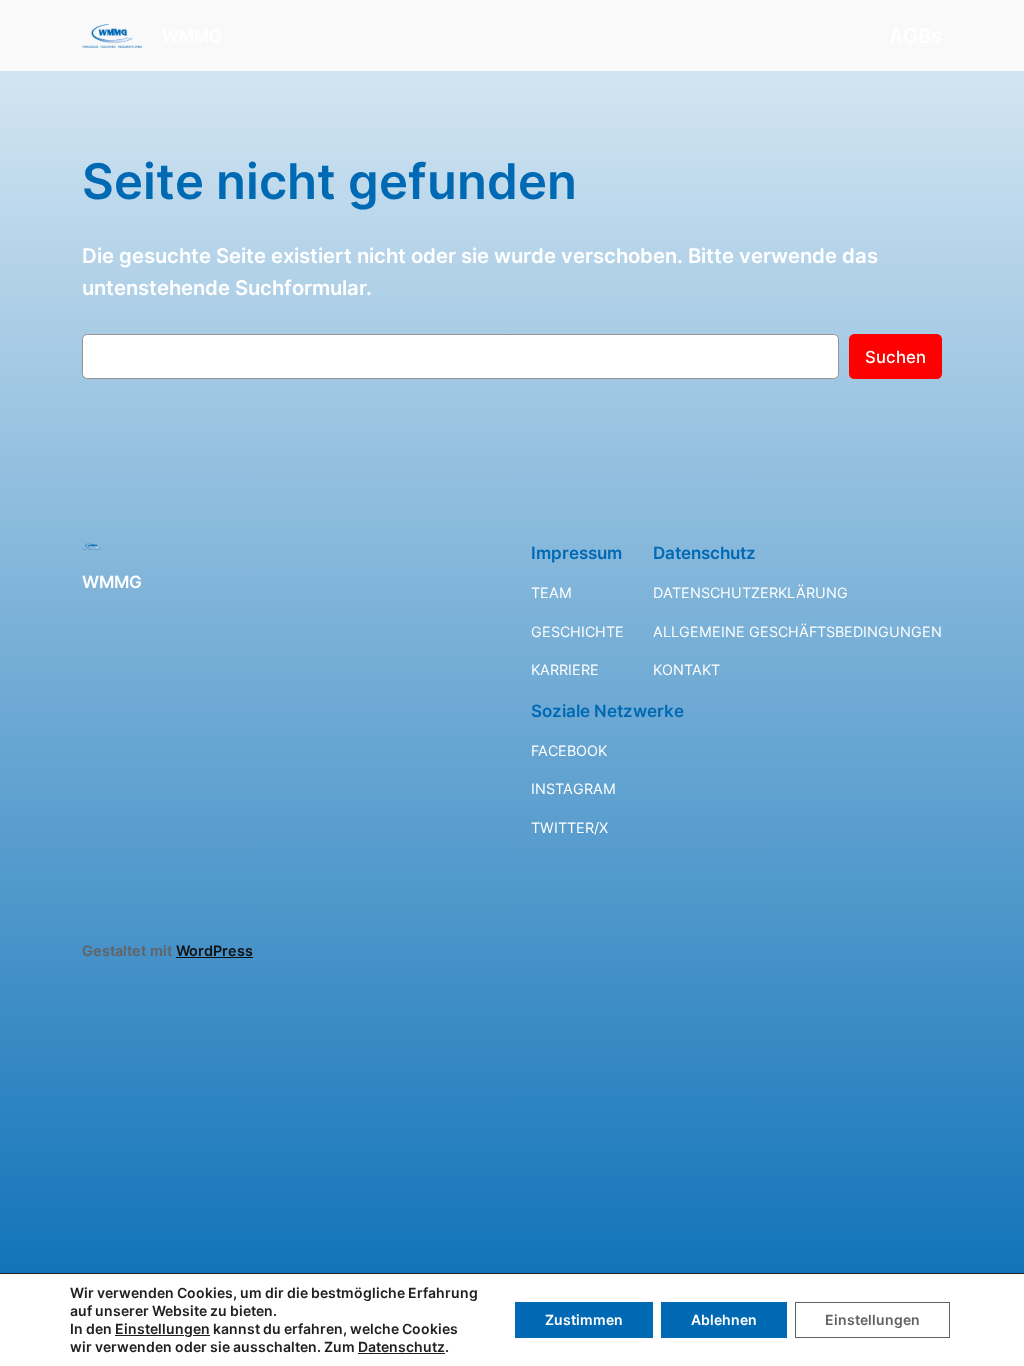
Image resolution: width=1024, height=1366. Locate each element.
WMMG (192, 36)
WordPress (214, 950)
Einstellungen (162, 1328)
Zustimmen (584, 1319)
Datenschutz (401, 1346)
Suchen (895, 357)
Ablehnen (724, 1319)
